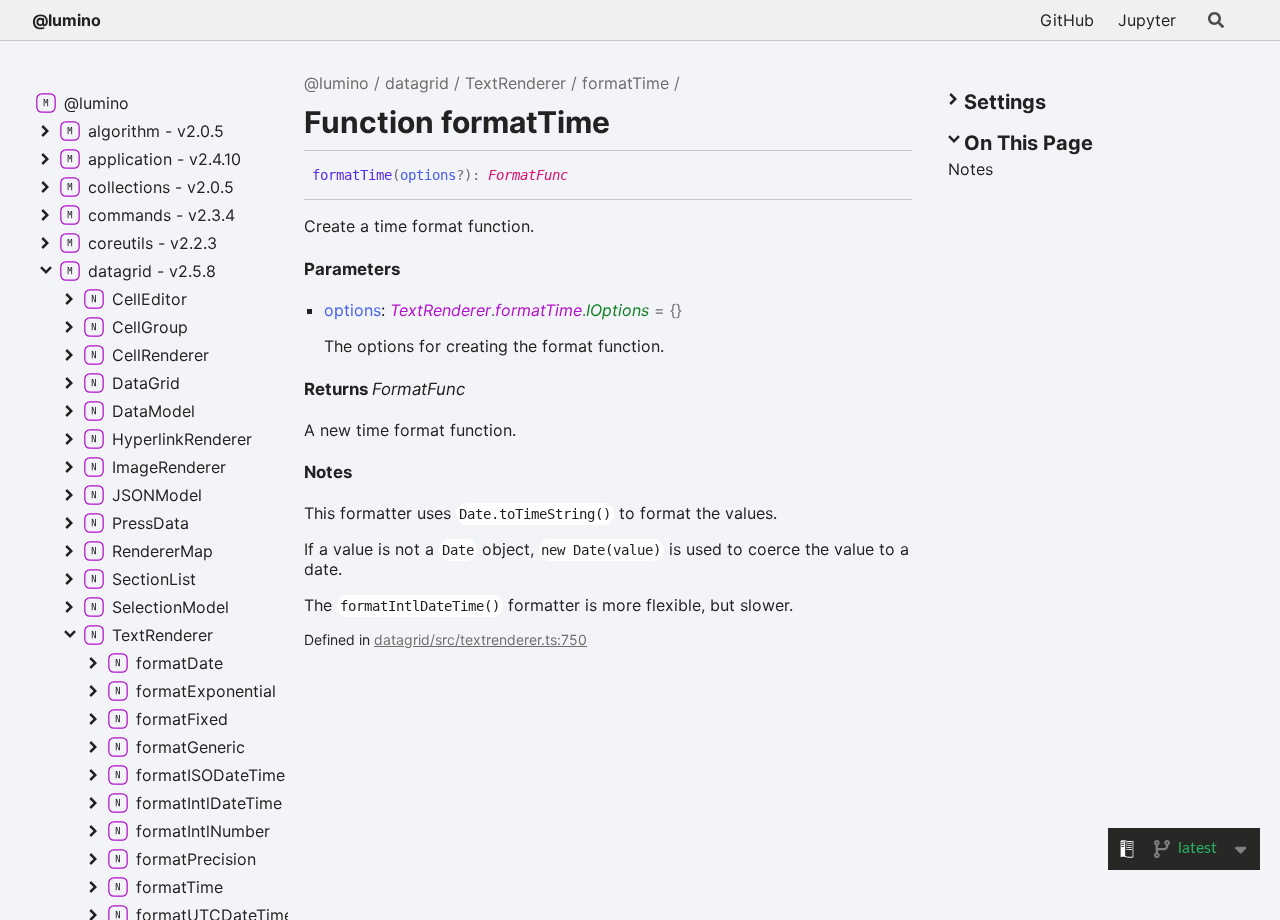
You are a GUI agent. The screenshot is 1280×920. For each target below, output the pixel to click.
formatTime (625, 83)
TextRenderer (515, 83)
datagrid (417, 83)
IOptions (617, 310)
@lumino (66, 20)
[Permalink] (583, 176)
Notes (328, 472)
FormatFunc (528, 175)
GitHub (1067, 20)
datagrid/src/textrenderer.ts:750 (480, 639)
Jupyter (1147, 20)
